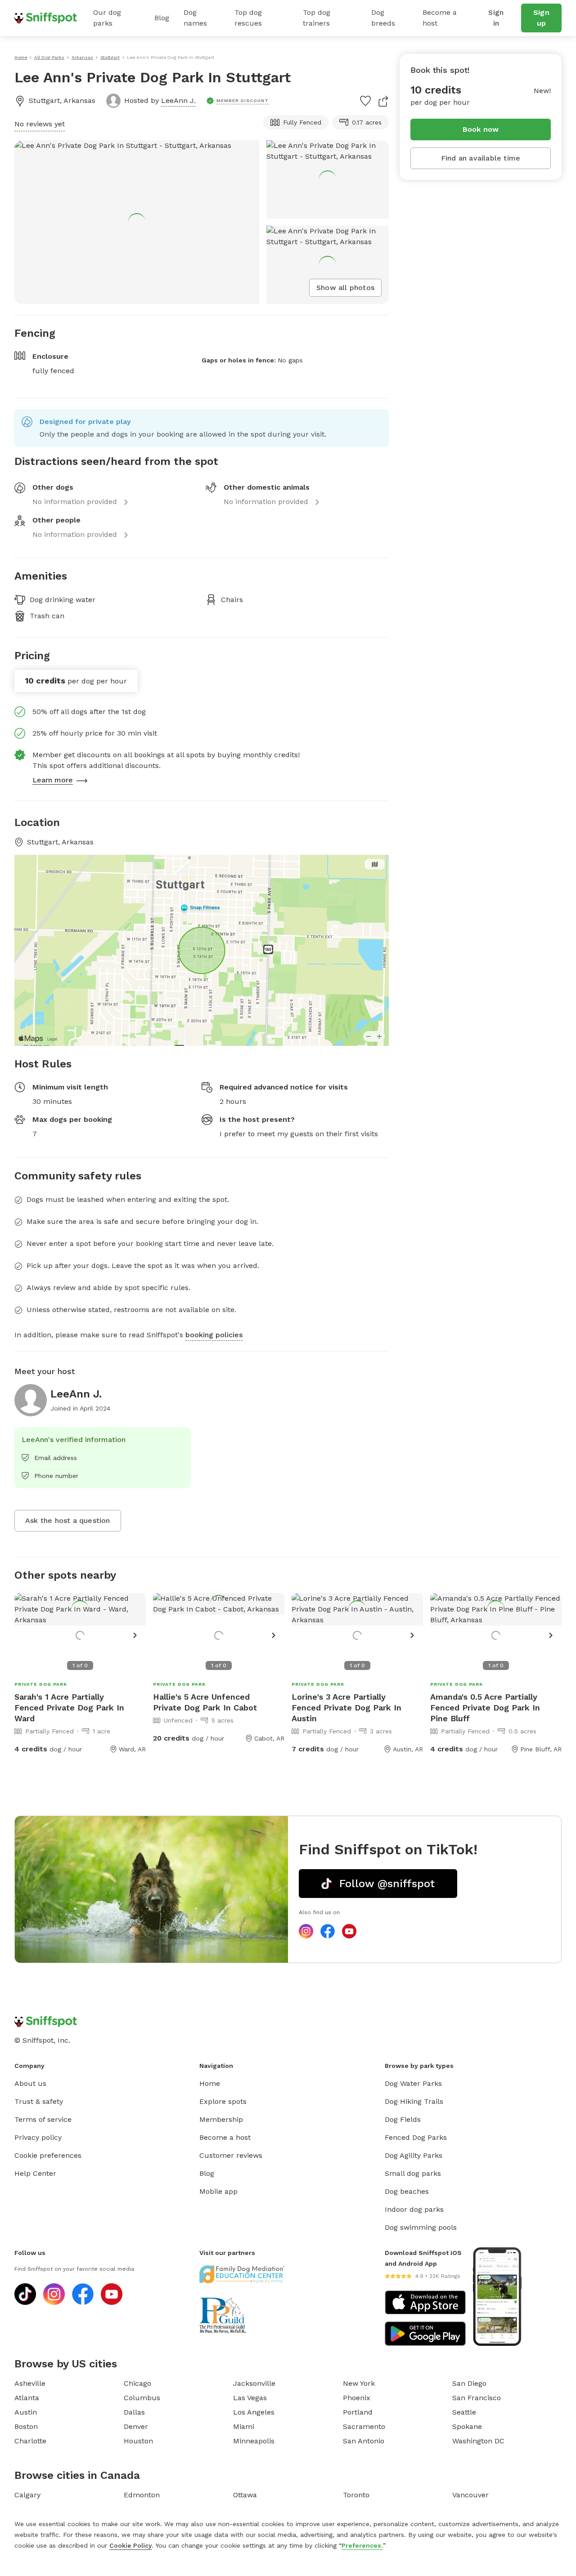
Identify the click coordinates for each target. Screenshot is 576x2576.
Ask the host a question (68, 1520)
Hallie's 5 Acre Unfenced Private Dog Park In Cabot (205, 1702)
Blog (162, 18)
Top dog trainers (317, 18)
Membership (221, 2119)
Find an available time (481, 158)
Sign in (496, 18)
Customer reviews (231, 2155)
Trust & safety (39, 2101)
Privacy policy (38, 2137)
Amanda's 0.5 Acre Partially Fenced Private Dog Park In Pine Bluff (485, 1708)
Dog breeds (383, 18)
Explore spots (223, 2101)
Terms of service (43, 2119)
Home (210, 2083)
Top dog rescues (248, 18)
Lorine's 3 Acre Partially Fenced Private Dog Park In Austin (346, 1708)
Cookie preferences (48, 2155)
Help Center (35, 2173)
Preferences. (362, 2545)
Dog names (195, 18)
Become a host (440, 18)
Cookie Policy (130, 2545)
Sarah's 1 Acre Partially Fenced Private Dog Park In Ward (69, 1708)
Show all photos (345, 288)
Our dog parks (107, 18)
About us (30, 2083)
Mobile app (218, 2191)
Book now (481, 129)
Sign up (541, 18)
